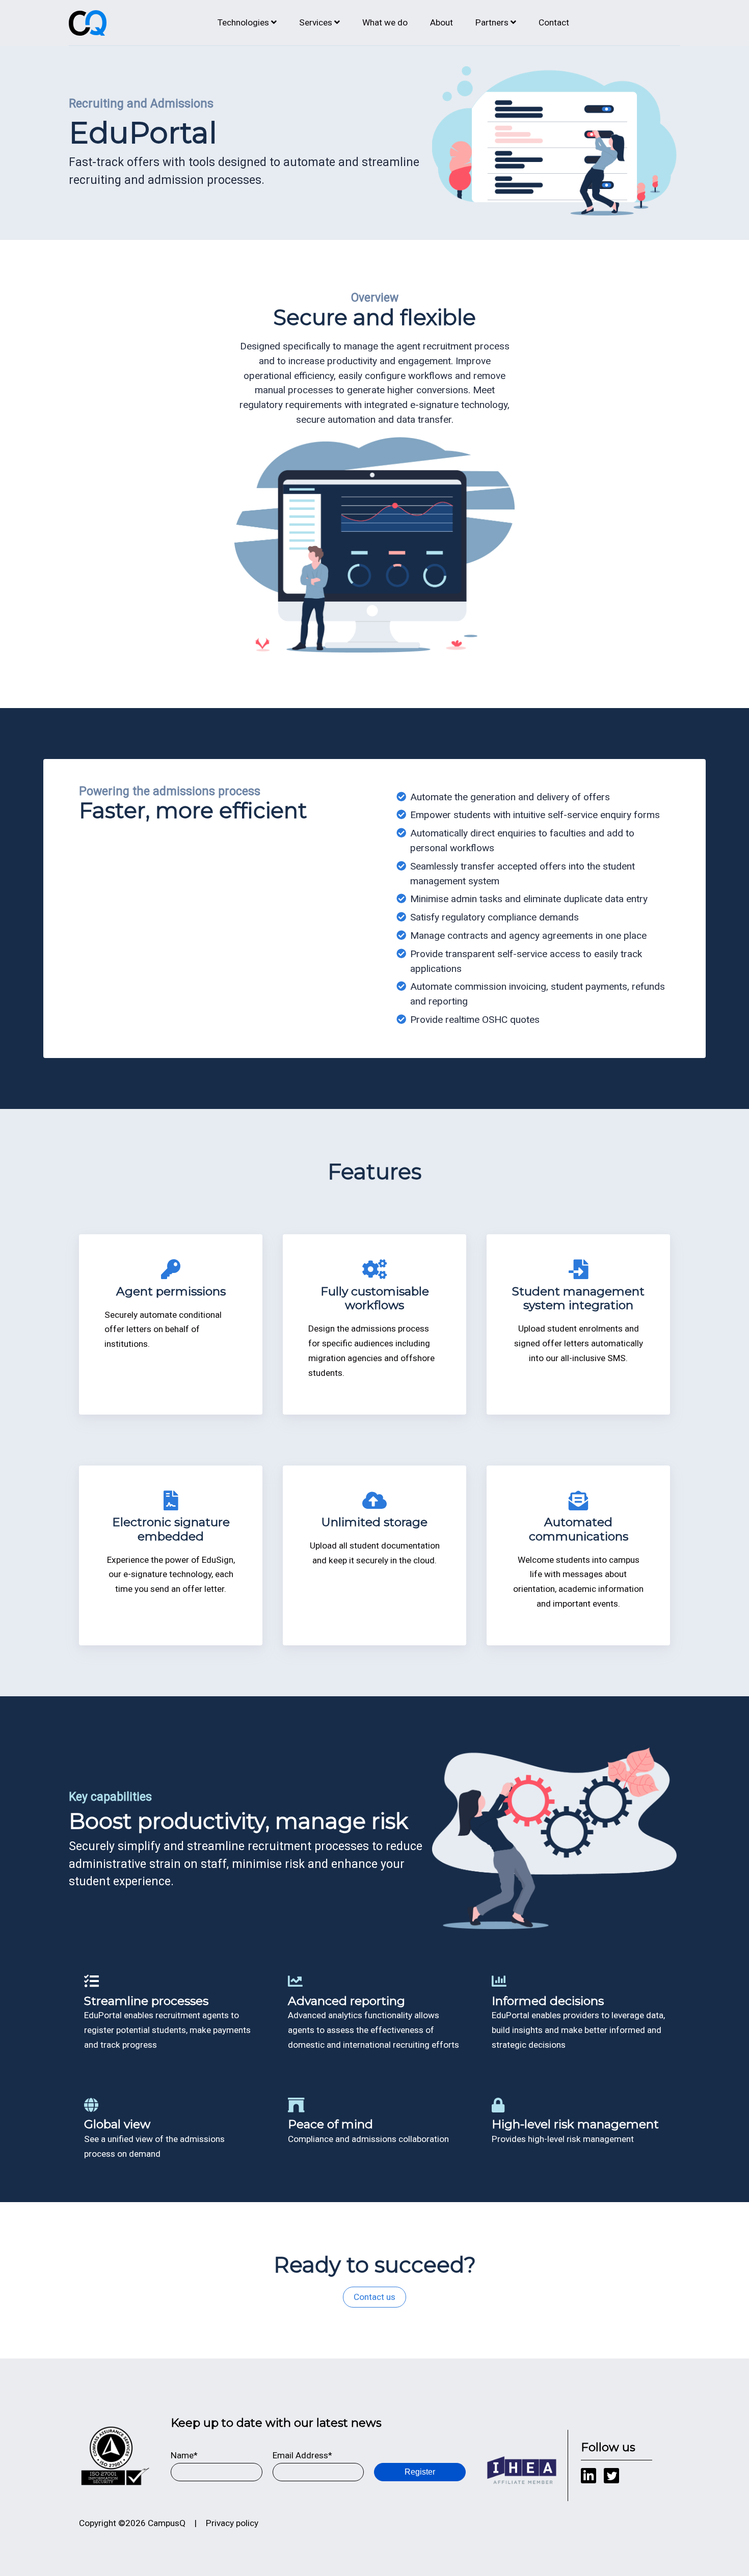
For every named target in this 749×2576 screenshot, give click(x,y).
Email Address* (302, 2455)
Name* (184, 2455)
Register (420, 2472)
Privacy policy (232, 2523)
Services (316, 22)
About (442, 22)
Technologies (243, 22)
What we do (385, 22)
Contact (554, 22)
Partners (492, 22)
